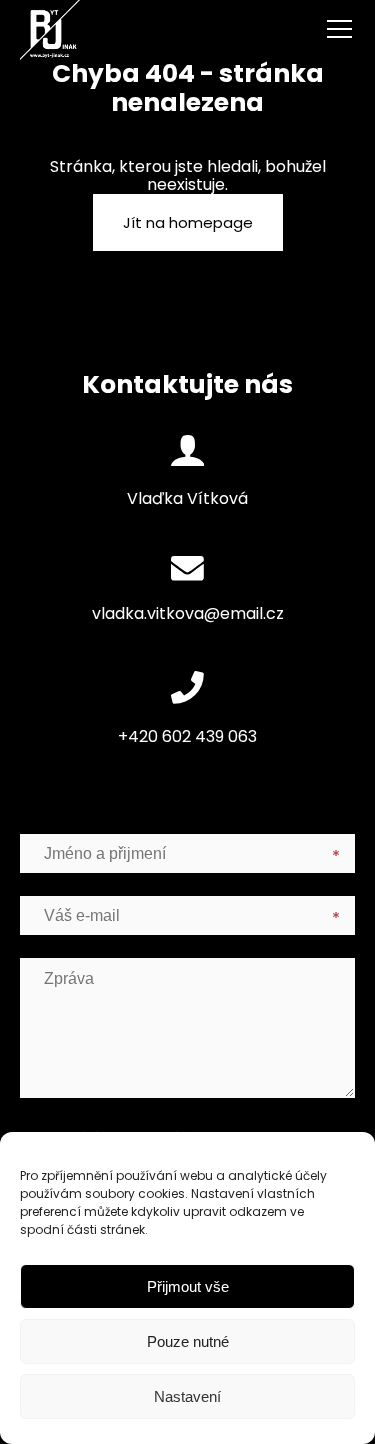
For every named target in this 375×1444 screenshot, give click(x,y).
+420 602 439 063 (187, 736)
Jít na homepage (188, 222)
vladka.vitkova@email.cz (188, 613)
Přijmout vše (188, 1286)
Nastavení (187, 1396)
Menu (315, 30)
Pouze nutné (188, 1341)
